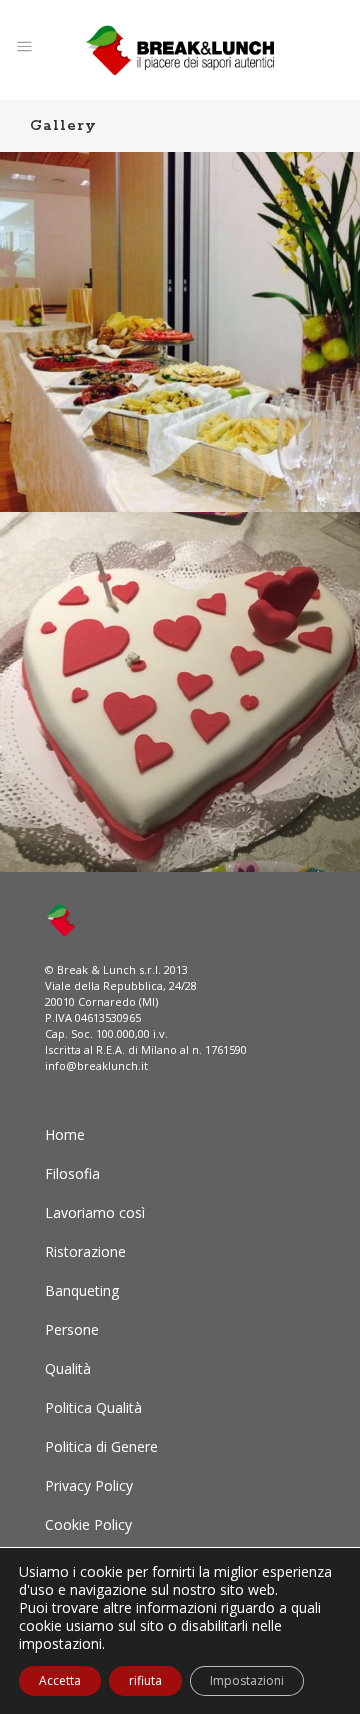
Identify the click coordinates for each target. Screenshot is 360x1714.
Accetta (60, 1680)
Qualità (68, 1368)
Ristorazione (85, 1251)
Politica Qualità (93, 1407)
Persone (72, 1329)
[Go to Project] (180, 346)
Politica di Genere (101, 1446)
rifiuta (145, 1680)
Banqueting (82, 1290)
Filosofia (72, 1173)
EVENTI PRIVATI (180, 670)
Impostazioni (247, 1680)
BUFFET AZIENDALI (180, 310)
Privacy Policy (89, 1485)
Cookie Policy (88, 1524)
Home (65, 1134)
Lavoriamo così (95, 1212)
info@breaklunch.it (96, 1065)
